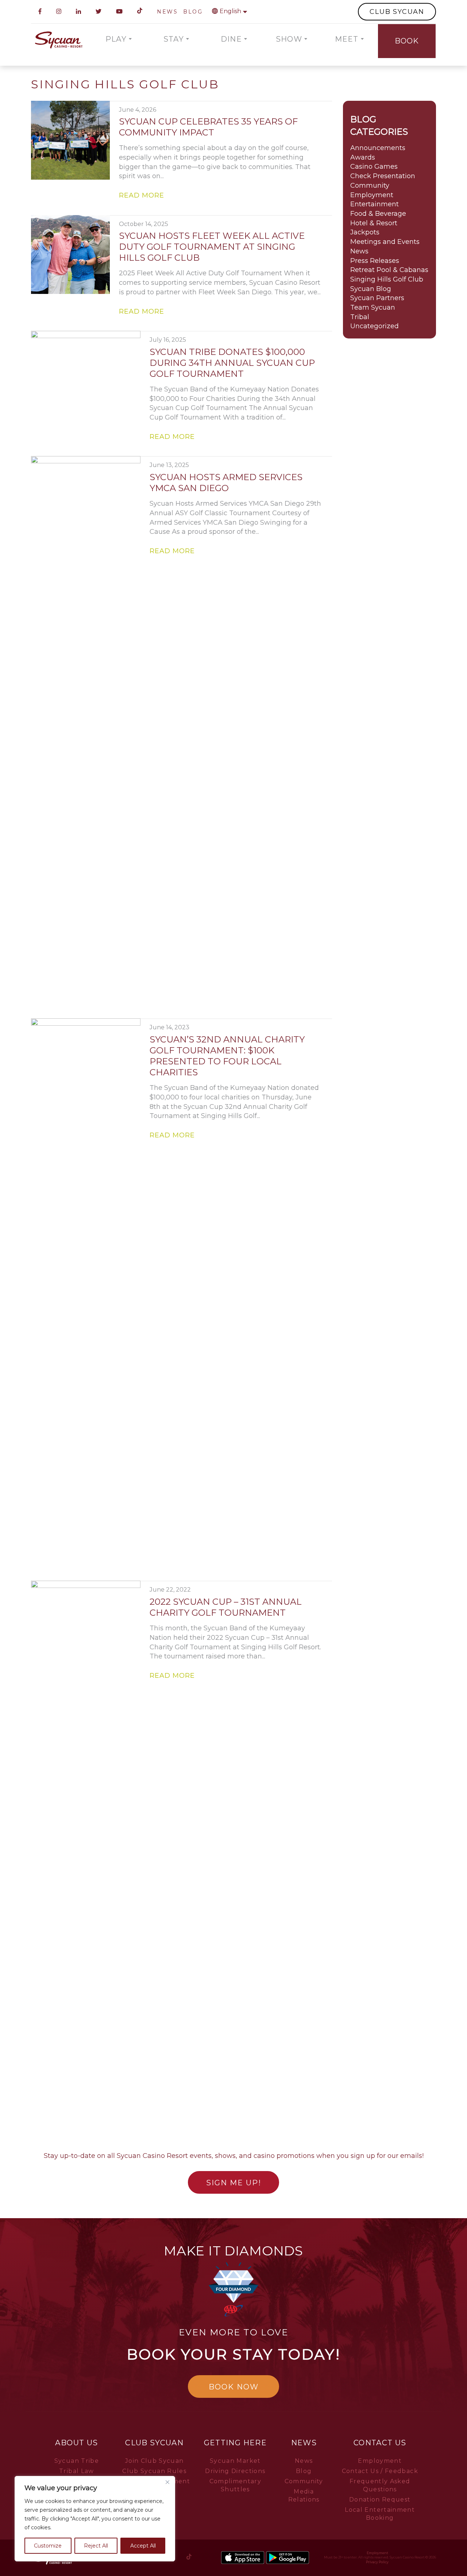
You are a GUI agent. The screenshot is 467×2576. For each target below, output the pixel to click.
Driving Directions (235, 2471)
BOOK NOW (234, 2387)
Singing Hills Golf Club (387, 279)
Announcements (378, 148)
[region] (95, 2519)
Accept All (143, 2546)
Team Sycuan (373, 307)
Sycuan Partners (377, 298)
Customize (48, 2546)
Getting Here (235, 2443)
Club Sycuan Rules (154, 2471)
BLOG (193, 12)
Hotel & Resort (374, 223)
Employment (372, 195)
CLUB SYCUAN (397, 12)
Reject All (96, 2546)
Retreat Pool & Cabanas (389, 270)
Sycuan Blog (371, 289)
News (359, 251)
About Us (76, 2443)
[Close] (167, 2482)
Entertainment (375, 204)
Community (370, 185)
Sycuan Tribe (77, 2461)
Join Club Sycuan (155, 2461)
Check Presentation (383, 176)
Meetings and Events (385, 242)
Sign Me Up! (234, 2183)
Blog (304, 2471)
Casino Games (374, 166)
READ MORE (142, 195)
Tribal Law (77, 2471)
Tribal (360, 317)
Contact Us (380, 2443)
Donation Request (380, 2500)
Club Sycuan (154, 2443)
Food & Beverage (378, 214)
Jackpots (365, 232)
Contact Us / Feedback (380, 2471)
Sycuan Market (235, 2461)
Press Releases (375, 261)
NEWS (167, 12)
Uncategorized (375, 326)
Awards (363, 157)
